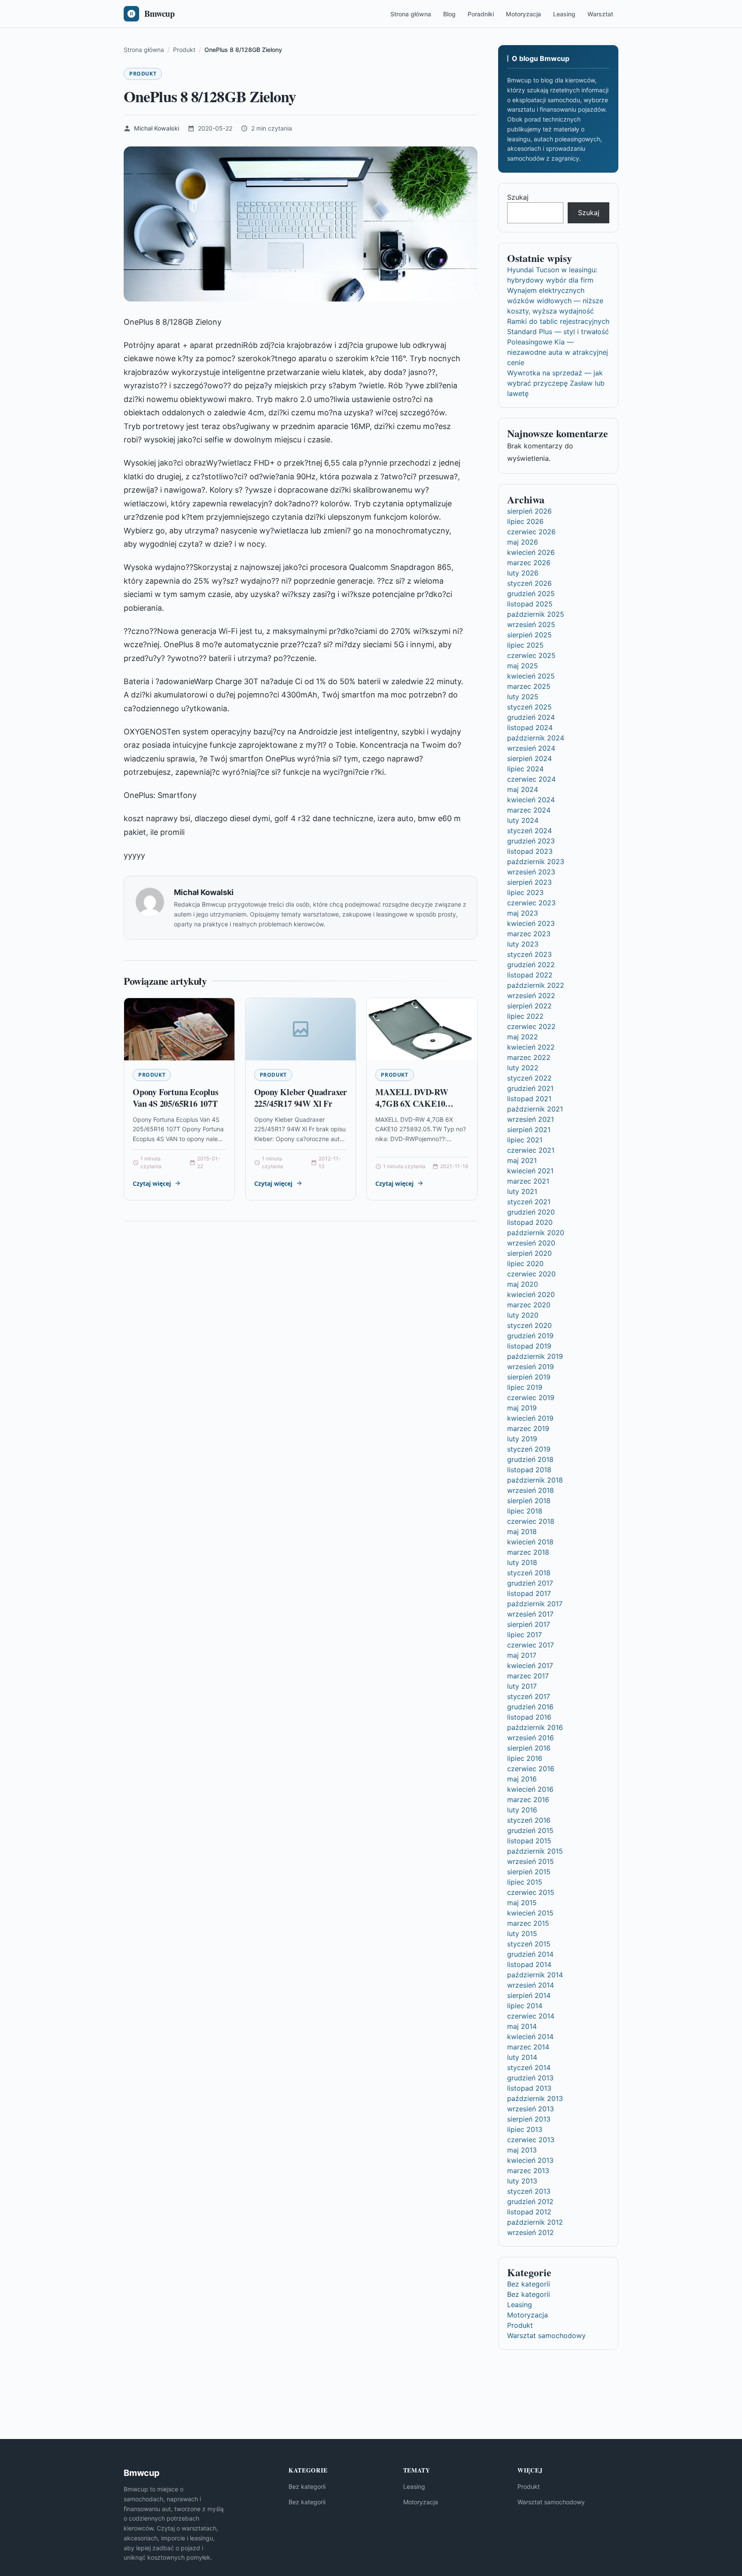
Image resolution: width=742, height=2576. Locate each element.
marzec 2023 (529, 934)
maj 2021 (522, 1160)
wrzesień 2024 (531, 748)
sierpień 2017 (529, 1624)
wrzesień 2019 (531, 1367)
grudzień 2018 (530, 1459)
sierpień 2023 (529, 882)
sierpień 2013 (529, 2119)
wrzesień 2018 (531, 1490)
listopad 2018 (529, 1470)
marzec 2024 (529, 810)
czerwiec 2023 (531, 903)
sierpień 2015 (529, 1872)
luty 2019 (522, 1439)
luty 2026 (523, 573)
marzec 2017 (528, 1676)
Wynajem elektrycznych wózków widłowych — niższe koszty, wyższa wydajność (555, 301)
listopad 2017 (529, 1593)
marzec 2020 (529, 1305)
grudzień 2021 (530, 1088)
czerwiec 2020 (531, 1274)
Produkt (143, 74)
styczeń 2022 (529, 1078)
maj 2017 (522, 1655)
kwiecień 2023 (531, 923)
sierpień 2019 (529, 1377)
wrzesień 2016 (531, 1738)
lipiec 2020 (525, 1264)
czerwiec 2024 (531, 779)
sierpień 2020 (529, 1253)
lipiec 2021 (525, 1140)
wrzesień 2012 (531, 2232)
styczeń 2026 (529, 583)
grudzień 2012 (530, 2201)
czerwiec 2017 (531, 1645)
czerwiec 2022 (531, 1026)
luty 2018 (522, 1562)
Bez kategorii (529, 2284)
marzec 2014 (528, 2047)
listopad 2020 (530, 1222)
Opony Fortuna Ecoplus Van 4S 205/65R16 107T (176, 1098)
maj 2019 (522, 1408)
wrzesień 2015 (531, 1861)
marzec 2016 (528, 1800)
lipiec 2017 (525, 1635)
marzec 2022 (529, 1057)
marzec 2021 (528, 1181)
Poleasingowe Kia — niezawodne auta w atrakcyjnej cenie (558, 352)
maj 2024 (523, 789)
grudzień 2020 (531, 1212)
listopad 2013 (529, 2088)
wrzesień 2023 (531, 872)
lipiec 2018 (525, 1511)
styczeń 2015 (529, 1944)
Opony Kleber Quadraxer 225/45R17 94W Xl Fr (301, 1098)
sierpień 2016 (529, 1748)
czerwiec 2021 (531, 1150)
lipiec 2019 (525, 1387)
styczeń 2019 (529, 1449)
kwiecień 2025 (531, 676)
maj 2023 (523, 913)
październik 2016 (535, 1727)
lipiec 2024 (525, 769)
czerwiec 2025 (531, 655)
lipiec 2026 (525, 521)
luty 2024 (523, 820)
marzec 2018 (528, 1552)
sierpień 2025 (529, 635)
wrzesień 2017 (530, 1614)
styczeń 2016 (529, 1820)
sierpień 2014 (529, 1995)
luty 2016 (522, 1810)
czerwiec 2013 (531, 2140)
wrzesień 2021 (531, 1119)
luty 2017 (522, 1686)
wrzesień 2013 (531, 2109)
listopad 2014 (529, 1964)
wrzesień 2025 (531, 624)
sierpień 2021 (529, 1130)
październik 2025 (536, 614)
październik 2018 (535, 1480)
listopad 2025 (530, 604)
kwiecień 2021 (530, 1171)
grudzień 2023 (531, 841)
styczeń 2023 (529, 954)
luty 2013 (522, 2181)
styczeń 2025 (529, 707)
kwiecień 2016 (530, 1789)
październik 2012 (535, 2222)
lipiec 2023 (525, 892)
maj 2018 (522, 1532)
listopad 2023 (530, 851)
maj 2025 (523, 666)
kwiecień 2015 (530, 1913)
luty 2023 (523, 944)
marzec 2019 (528, 1428)
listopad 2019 (529, 1346)
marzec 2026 (529, 563)
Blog (449, 14)
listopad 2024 (530, 728)
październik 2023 (536, 862)
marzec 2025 (529, 686)
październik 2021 (535, 1109)
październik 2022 (536, 985)
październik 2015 (535, 1851)
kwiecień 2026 (531, 552)
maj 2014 (522, 2026)
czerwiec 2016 (531, 1769)
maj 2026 (523, 542)
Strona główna (411, 14)
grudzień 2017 (530, 1583)
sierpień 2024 (529, 758)
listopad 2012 (529, 2212)
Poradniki (481, 14)
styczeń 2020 (529, 1325)
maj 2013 (522, 2150)
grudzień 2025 (531, 594)
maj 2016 (522, 1779)
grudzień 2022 (531, 965)
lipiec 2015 (525, 1882)
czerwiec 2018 (531, 1521)
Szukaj (518, 197)
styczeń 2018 (529, 1573)
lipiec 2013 (525, 2129)
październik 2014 (535, 1975)
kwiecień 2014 (530, 2037)
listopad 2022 (530, 975)
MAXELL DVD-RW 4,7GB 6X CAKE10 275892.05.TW (412, 1104)
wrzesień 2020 (531, 1243)
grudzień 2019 (530, 1336)
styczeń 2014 (529, 2067)
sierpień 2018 (529, 1501)
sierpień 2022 (529, 1006)
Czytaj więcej (152, 1183)
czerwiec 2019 (531, 1398)
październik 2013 (535, 2098)
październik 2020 (536, 1233)
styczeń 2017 (529, 1696)
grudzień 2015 (530, 1830)
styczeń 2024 (529, 831)
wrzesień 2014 (531, 1985)
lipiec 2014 (525, 2006)
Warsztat (600, 14)
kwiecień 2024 (531, 800)
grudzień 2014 (530, 1954)
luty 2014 (522, 2057)
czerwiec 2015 (531, 1892)
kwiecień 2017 (530, 1666)
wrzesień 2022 (531, 996)
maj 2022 (523, 1037)
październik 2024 (536, 738)
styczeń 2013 (529, 2191)
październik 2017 (535, 1604)
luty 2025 (523, 697)
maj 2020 (523, 1284)
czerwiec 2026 (531, 532)
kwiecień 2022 (531, 1047)
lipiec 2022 (525, 1016)
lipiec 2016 (525, 1758)
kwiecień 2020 (531, 1294)
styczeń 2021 (529, 1202)
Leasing (564, 14)
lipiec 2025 (525, 645)
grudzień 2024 (531, 717)
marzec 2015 (528, 1923)
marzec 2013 (528, 2171)
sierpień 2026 (529, 511)
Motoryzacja (523, 14)
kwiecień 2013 (530, 2160)
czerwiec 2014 (531, 2016)
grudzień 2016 (530, 1707)
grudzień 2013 (530, 2078)
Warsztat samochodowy (546, 2335)
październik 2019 (535, 1356)
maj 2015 (522, 1903)
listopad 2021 (529, 1099)
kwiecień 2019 (530, 1418)
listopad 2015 (529, 1841)
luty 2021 (522, 1191)
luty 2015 (522, 1934)
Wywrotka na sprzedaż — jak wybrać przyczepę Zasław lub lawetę (556, 383)
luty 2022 (523, 1068)
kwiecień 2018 (530, 1542)
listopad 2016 (529, 1717)
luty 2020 (523, 1315)
